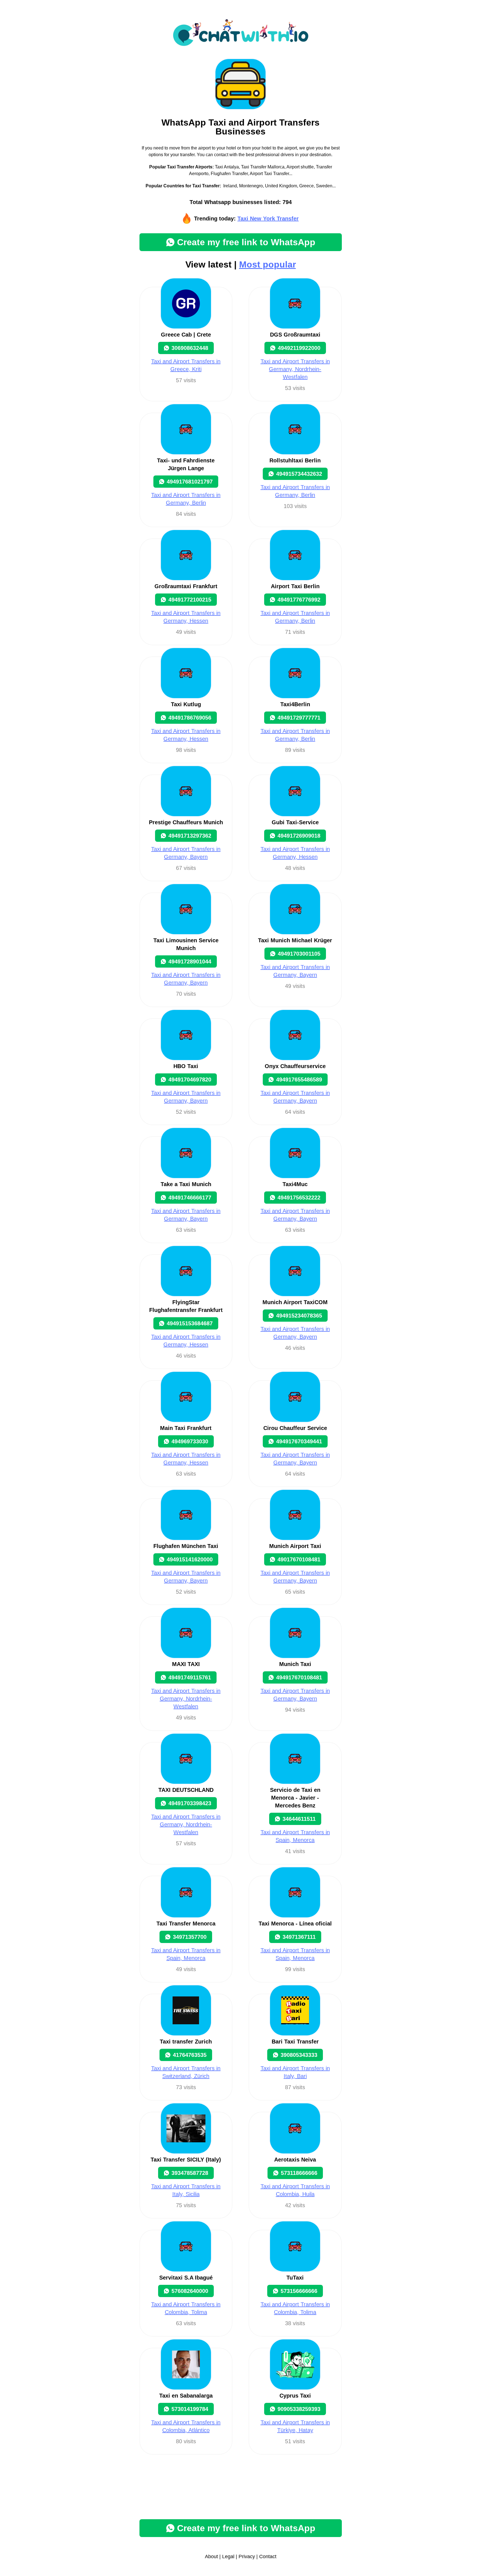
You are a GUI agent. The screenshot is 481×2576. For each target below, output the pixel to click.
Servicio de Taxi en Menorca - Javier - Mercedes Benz (295, 1798)
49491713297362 (190, 836)
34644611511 (299, 1819)
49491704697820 (190, 1080)
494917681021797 (190, 482)
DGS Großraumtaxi (295, 335)
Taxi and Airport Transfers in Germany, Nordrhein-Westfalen (295, 369)
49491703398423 (190, 1803)
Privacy (247, 2557)
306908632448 (190, 348)
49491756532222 (299, 1198)
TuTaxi (295, 2278)
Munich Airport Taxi (295, 1546)
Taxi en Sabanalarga (186, 2396)
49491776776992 (299, 600)
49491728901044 (190, 961)
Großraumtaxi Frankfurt (186, 586)
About (211, 2557)
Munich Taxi (295, 1664)
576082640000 (190, 2291)
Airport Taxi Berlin (295, 586)
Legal (228, 2557)
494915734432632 (299, 474)
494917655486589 (299, 1080)
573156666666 (299, 2291)
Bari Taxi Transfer (295, 2042)
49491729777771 (299, 718)
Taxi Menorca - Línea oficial (295, 1924)
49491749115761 (190, 1677)
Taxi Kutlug (186, 704)
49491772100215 (190, 600)
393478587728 (190, 2173)
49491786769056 (190, 718)
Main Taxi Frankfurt (186, 1428)
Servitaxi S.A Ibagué (186, 2278)
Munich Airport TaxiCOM (295, 1302)
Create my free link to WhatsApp (246, 242)
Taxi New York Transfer (268, 219)
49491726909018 (299, 836)
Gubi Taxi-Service (295, 822)
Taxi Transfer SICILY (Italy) (186, 2160)
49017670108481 (299, 1559)
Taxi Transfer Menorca (186, 1924)
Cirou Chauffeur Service (295, 1428)
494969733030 (190, 1441)
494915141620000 (190, 1559)
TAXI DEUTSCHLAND (186, 1790)
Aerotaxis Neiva (295, 2160)
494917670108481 (299, 1677)
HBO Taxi (186, 1066)
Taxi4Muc (295, 1184)
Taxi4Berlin (295, 704)
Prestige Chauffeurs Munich (186, 822)
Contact (268, 2557)
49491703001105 (299, 954)
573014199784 (190, 2409)
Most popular (268, 264)
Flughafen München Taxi (186, 1546)
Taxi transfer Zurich (186, 2042)
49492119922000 (299, 348)
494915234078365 (299, 1316)
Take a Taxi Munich (186, 1184)
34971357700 (190, 1937)
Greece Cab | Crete (186, 335)
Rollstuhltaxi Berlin (295, 460)
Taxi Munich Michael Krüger (295, 940)
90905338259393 (299, 2409)
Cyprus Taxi (295, 2396)
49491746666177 (190, 1198)
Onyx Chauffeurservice (295, 1066)
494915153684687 (190, 1323)
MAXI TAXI (186, 1664)
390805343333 (299, 2055)
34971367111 (299, 1937)
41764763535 (190, 2055)
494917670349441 (299, 1441)
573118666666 (299, 2173)
